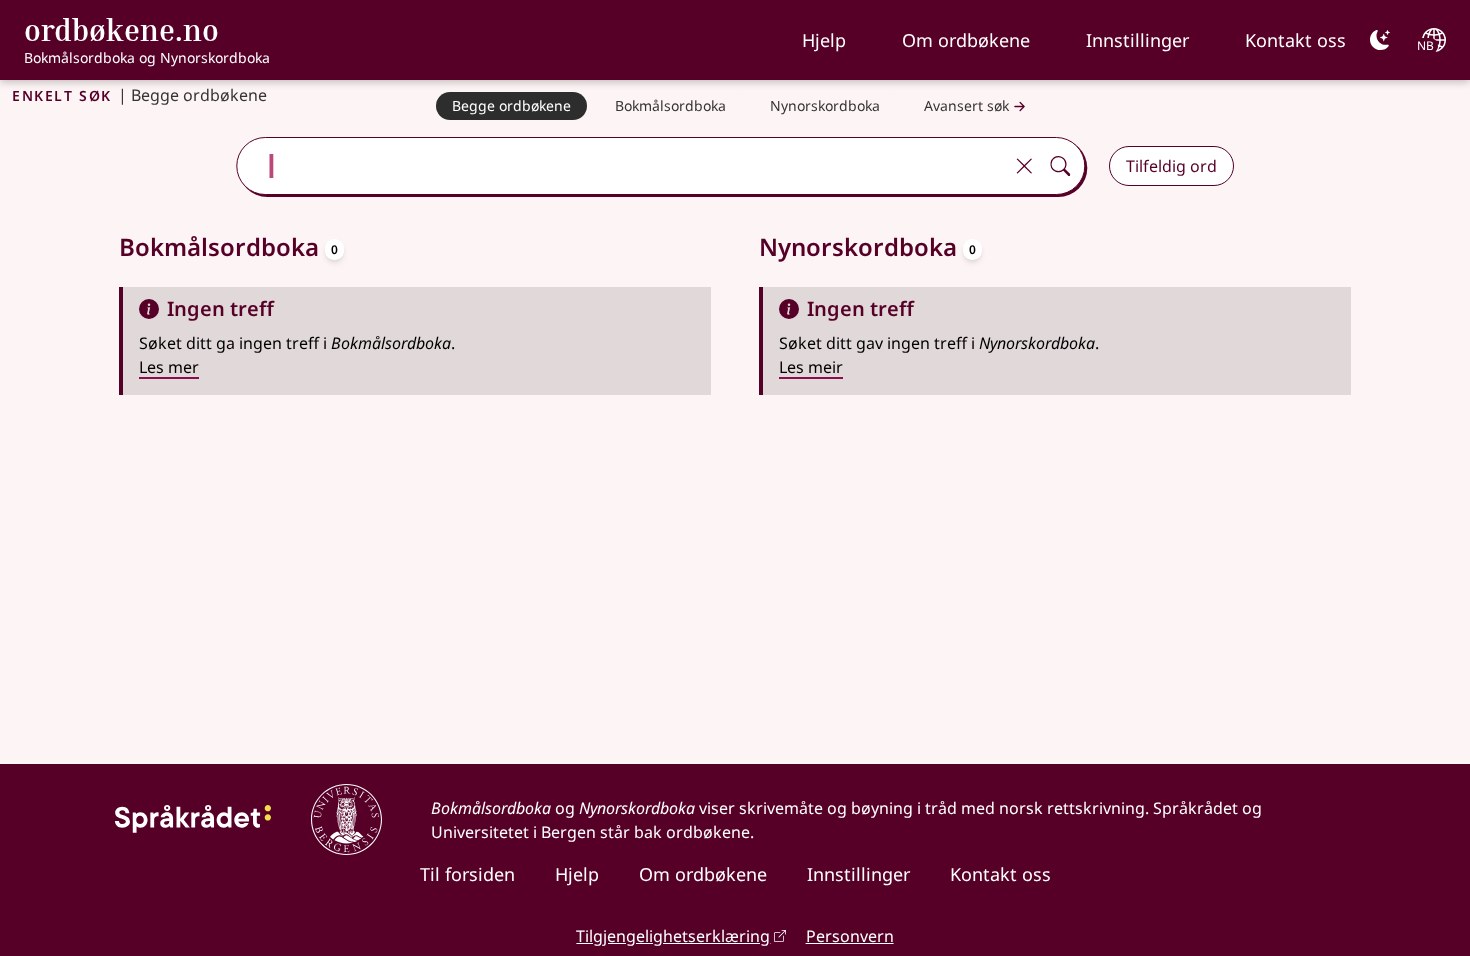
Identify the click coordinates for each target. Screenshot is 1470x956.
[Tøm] (1024, 166)
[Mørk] (1380, 40)
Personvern (850, 936)
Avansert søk (966, 105)
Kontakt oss (1295, 40)
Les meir (811, 367)
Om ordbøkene (966, 40)
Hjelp (824, 40)
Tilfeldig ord (1171, 166)
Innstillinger (1137, 40)
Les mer (169, 367)
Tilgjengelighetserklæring (673, 936)
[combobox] (621, 166)
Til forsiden (467, 874)
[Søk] (1060, 166)
